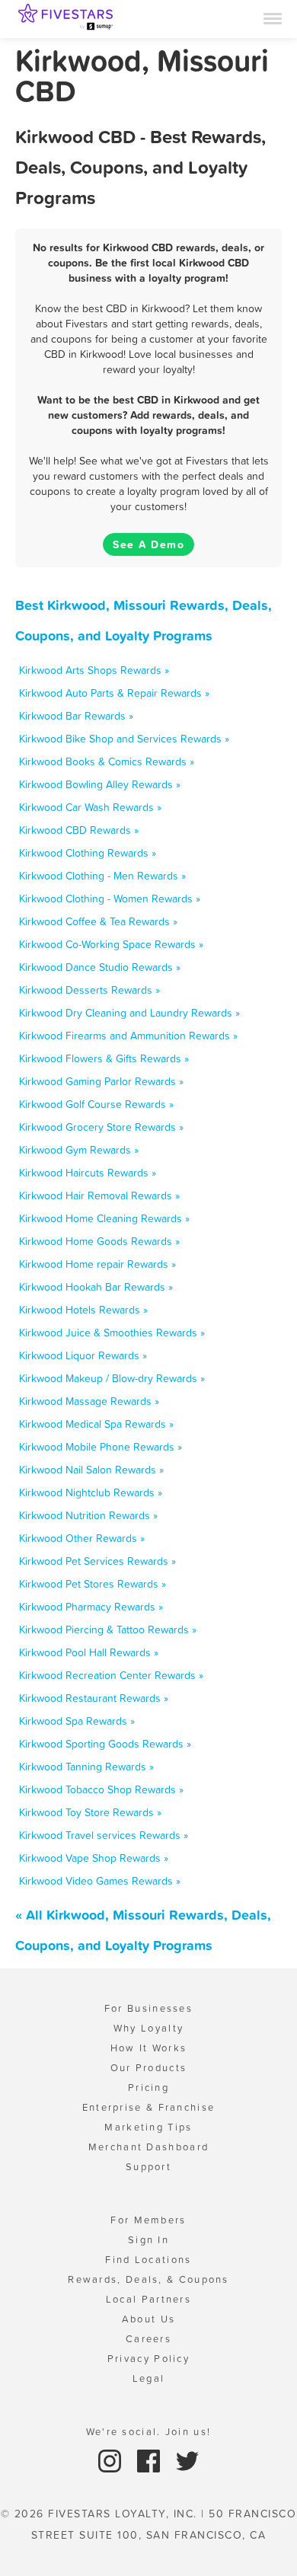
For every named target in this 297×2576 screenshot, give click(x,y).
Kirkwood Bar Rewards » (76, 716)
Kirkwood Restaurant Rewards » (94, 1698)
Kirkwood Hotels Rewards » (83, 1310)
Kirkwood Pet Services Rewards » (97, 1561)
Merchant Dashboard (148, 2147)
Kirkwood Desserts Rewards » (89, 990)
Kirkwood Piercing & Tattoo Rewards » (108, 1630)
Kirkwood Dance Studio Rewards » (100, 967)
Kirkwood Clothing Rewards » (88, 853)
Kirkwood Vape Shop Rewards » (94, 1858)
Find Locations (148, 2260)
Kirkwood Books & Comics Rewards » (107, 761)
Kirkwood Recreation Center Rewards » (111, 1675)
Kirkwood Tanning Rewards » (86, 1767)
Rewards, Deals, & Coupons (148, 2279)
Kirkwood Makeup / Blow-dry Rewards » (112, 1378)
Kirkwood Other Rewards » (82, 1538)
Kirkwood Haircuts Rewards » (88, 1173)
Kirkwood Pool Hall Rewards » (89, 1652)
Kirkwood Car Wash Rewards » (90, 807)
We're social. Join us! (149, 2432)
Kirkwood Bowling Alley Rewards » (100, 784)
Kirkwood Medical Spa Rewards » (96, 1424)
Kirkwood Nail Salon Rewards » (91, 1470)
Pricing (148, 2088)
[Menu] (273, 18)
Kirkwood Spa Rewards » (77, 1721)
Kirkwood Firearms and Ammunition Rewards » (128, 1036)
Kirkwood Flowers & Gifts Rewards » (104, 1058)
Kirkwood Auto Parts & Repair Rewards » (114, 693)
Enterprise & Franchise (149, 2107)
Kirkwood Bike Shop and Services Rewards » (124, 739)
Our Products (149, 2068)
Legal (149, 2378)
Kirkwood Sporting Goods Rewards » (105, 1744)
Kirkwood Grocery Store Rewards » (101, 1127)
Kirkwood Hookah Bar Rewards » (96, 1287)
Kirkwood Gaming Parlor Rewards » (101, 1081)
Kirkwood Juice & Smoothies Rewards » (112, 1333)
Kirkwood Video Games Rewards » (100, 1881)
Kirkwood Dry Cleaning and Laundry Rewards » (129, 1013)
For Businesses (148, 2008)
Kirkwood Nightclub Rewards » (91, 1492)
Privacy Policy (148, 2359)
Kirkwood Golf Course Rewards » (96, 1104)
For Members (148, 2220)
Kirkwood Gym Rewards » (79, 1150)
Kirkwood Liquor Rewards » (83, 1355)
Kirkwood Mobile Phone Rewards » (101, 1447)
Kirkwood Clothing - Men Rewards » (102, 876)
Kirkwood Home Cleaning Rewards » (104, 1218)
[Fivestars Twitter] (187, 2460)
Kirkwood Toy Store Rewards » (90, 1812)
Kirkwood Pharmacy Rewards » (91, 1607)
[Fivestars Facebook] (150, 2460)
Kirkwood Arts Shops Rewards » (94, 670)
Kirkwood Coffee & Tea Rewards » (98, 921)
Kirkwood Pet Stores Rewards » (93, 1584)
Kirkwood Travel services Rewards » (104, 1835)
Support (148, 2167)
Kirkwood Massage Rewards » (89, 1401)
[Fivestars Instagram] (112, 2460)
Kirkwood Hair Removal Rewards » (99, 1195)
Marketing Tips (148, 2127)
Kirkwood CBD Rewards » (79, 830)
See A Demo (148, 544)
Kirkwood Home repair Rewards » (97, 1264)
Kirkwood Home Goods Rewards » (99, 1241)
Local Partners (148, 2299)
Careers (148, 2339)
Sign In (148, 2240)
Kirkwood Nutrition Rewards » (88, 1515)
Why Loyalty (148, 2028)
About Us (148, 2319)
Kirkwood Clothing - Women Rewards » (110, 899)
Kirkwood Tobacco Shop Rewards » (101, 1789)
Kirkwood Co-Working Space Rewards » (111, 944)
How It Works (149, 2048)
